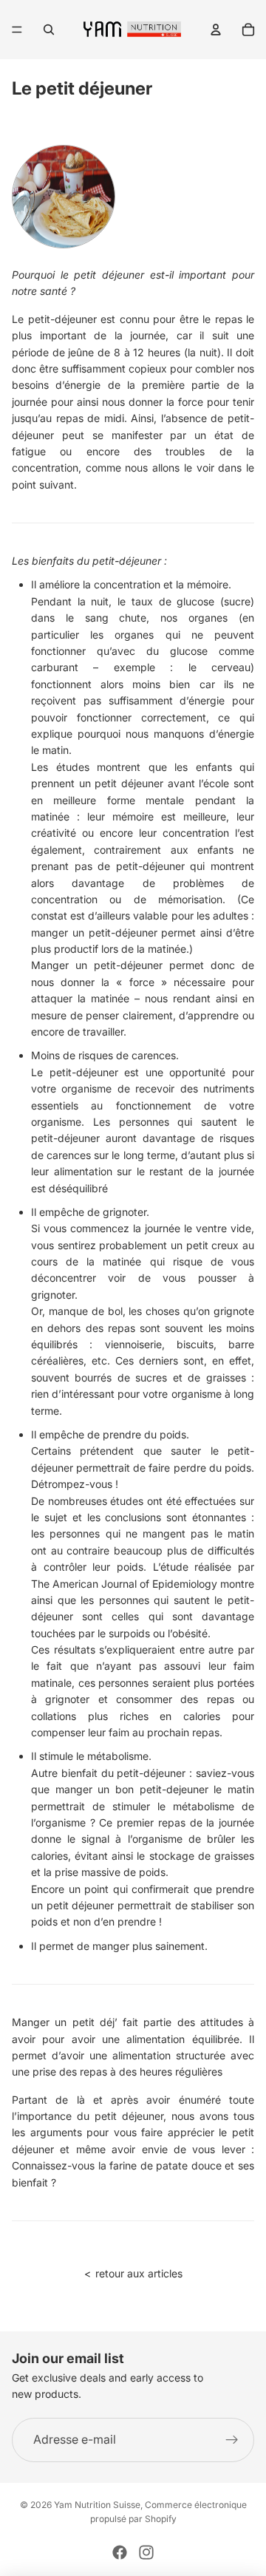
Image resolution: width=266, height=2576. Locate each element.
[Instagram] (146, 2552)
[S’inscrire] (232, 2440)
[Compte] (216, 30)
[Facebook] (120, 2552)
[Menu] (17, 30)
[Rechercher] (49, 30)
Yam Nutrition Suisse (97, 2505)
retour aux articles (133, 2273)
